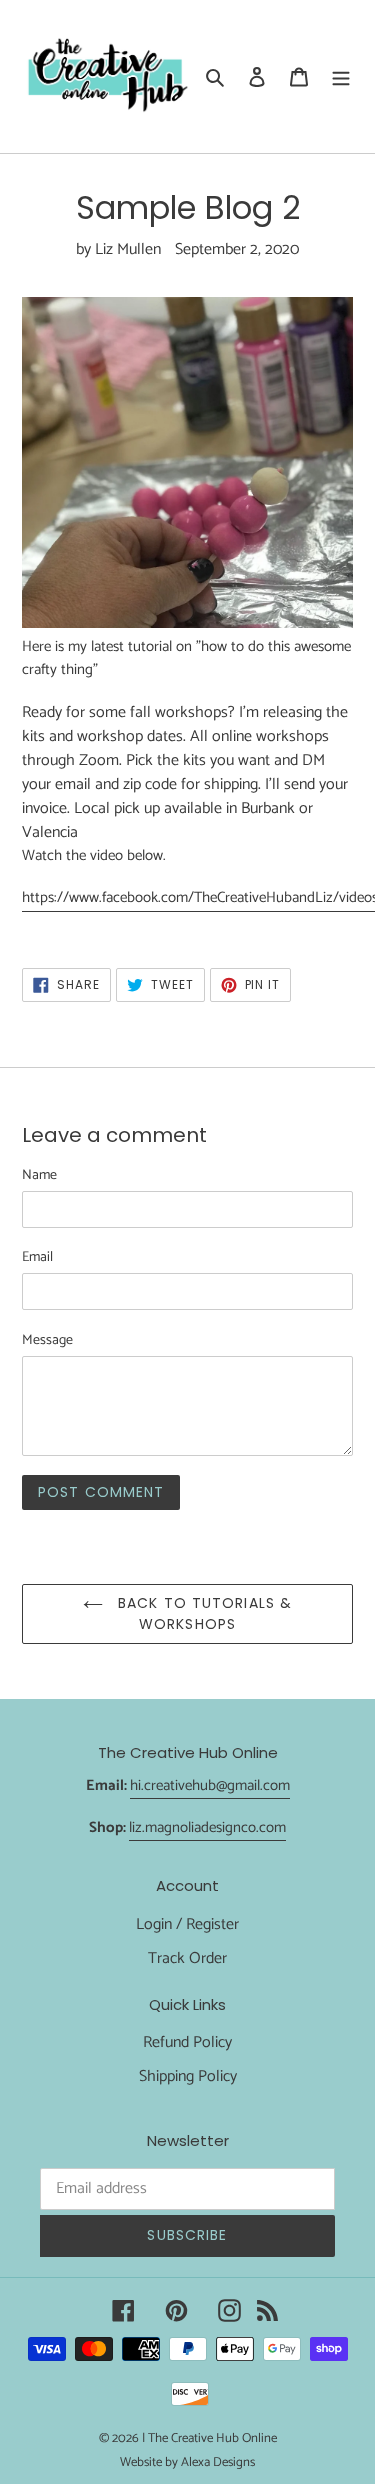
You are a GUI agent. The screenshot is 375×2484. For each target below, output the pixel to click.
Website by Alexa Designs (187, 2462)
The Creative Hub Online (212, 2438)
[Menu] (341, 76)
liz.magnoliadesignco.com (207, 1827)
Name (39, 1175)
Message (47, 1340)
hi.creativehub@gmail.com (210, 1785)
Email (37, 1257)
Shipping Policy (188, 2076)
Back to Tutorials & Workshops (202, 1613)
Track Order (187, 1958)
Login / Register (187, 1924)
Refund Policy (187, 2042)
